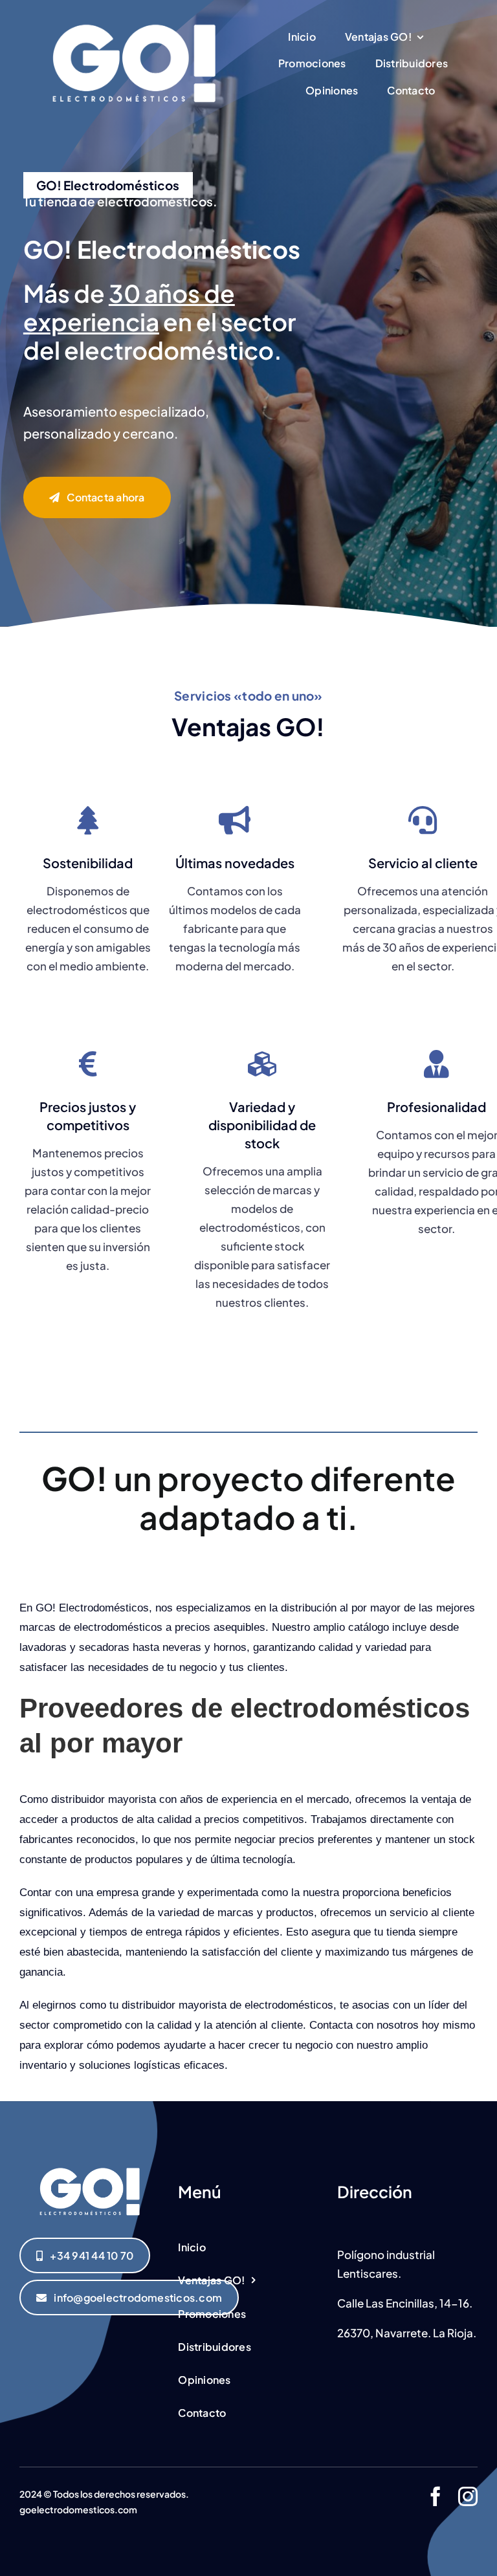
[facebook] (436, 2496)
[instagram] (468, 2496)
